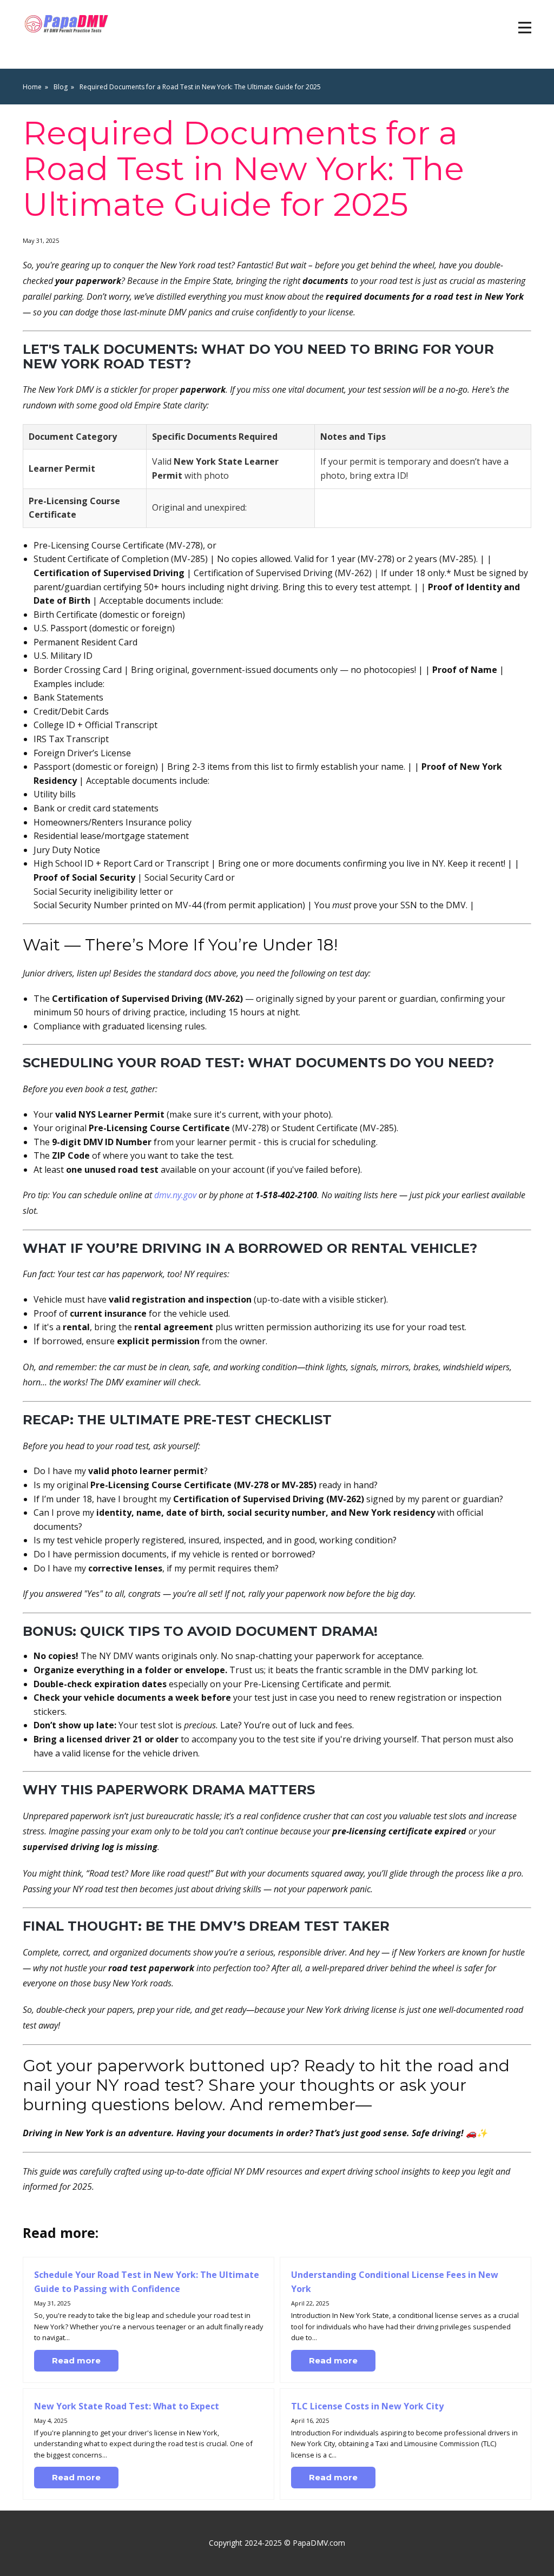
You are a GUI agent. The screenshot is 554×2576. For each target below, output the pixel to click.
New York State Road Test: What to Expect (127, 2406)
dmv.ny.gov (175, 1195)
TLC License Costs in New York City (367, 2406)
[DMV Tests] (68, 24)
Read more (76, 2360)
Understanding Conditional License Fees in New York (395, 2282)
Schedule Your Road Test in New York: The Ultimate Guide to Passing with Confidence (147, 2282)
